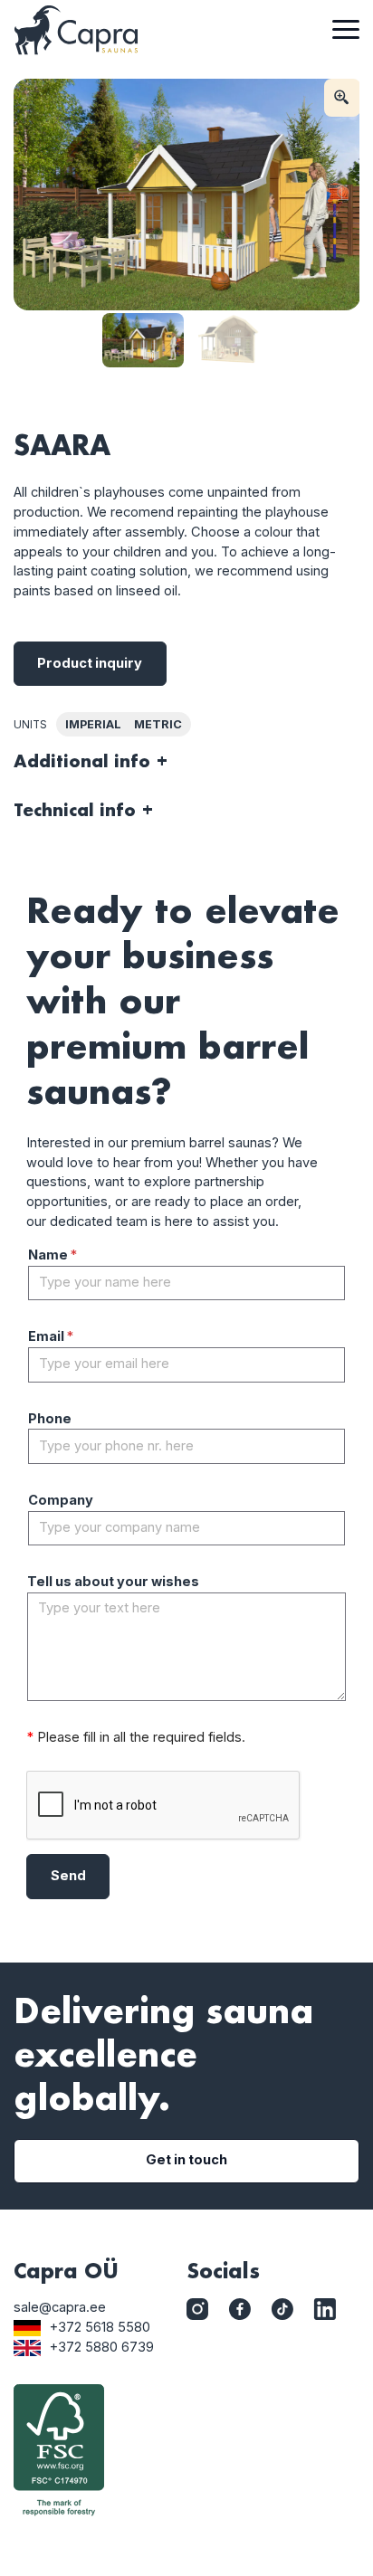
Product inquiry (90, 663)
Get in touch (186, 2160)
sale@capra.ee (60, 2307)
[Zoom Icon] (342, 98)
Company (61, 1500)
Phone (50, 1419)
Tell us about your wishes (113, 1582)
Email (51, 1336)
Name (53, 1255)
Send (68, 1876)
